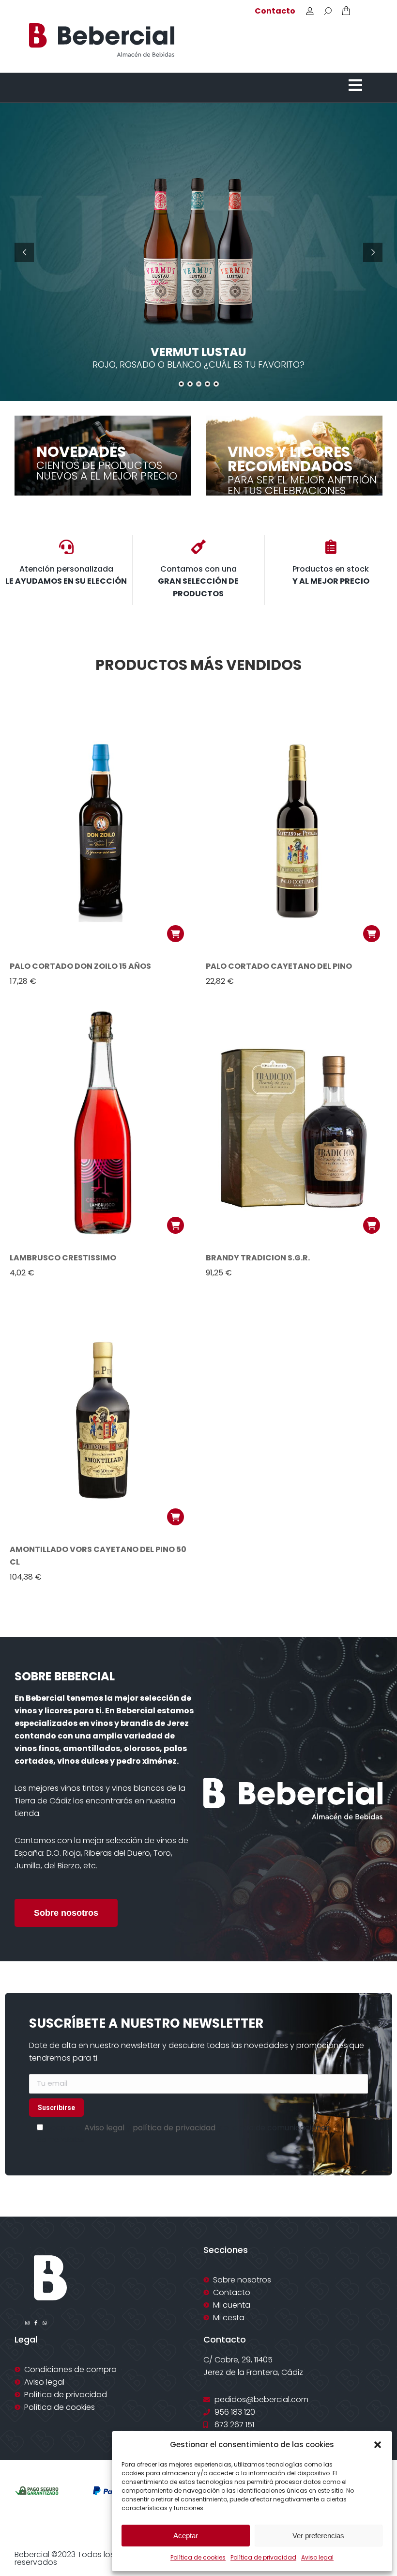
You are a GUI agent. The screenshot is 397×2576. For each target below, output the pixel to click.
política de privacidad (174, 2128)
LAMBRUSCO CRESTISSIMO (63, 1258)
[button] (378, 2445)
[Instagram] (27, 2323)
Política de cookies (198, 2557)
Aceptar (186, 2536)
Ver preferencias (318, 2536)
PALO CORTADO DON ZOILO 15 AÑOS (80, 966)
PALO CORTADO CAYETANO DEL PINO (279, 966)
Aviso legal (317, 2557)
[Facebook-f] (36, 2323)
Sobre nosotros (66, 1913)
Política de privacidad (263, 2557)
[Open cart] (346, 11)
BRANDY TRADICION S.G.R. (258, 1258)
